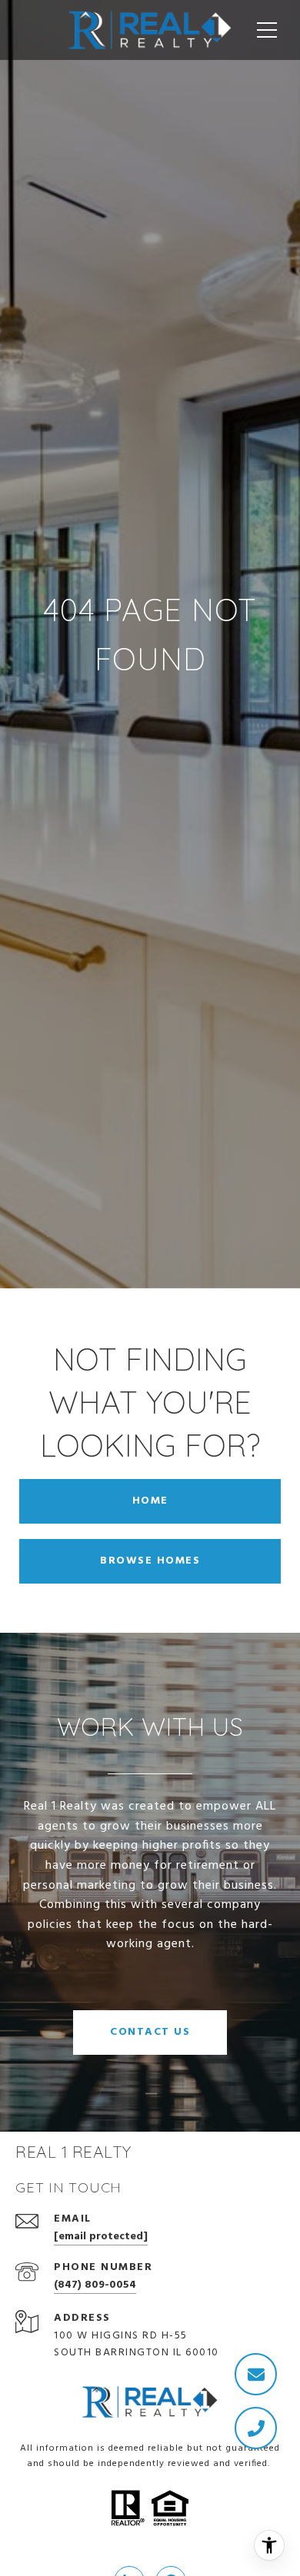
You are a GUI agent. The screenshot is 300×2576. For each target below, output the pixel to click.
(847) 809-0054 (95, 2285)
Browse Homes (150, 1561)
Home (150, 1501)
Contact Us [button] (150, 2032)
